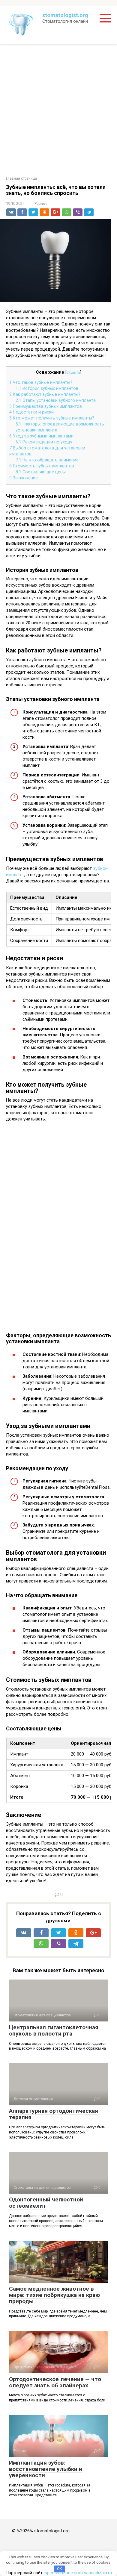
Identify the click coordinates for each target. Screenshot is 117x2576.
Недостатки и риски (31, 412)
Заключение (24, 478)
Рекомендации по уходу (44, 442)
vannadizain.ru (98, 2573)
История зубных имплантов (47, 388)
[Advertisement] (58, 105)
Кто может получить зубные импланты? (52, 418)
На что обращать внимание (47, 460)
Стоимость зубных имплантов (42, 466)
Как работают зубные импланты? (45, 394)
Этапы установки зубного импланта (56, 400)
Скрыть (73, 372)
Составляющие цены (41, 472)
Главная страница (21, 178)
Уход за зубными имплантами (41, 436)
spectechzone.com (64, 2573)
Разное (41, 203)
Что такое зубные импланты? (41, 382)
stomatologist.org (65, 15)
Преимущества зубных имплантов (46, 406)
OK (60, 2569)
